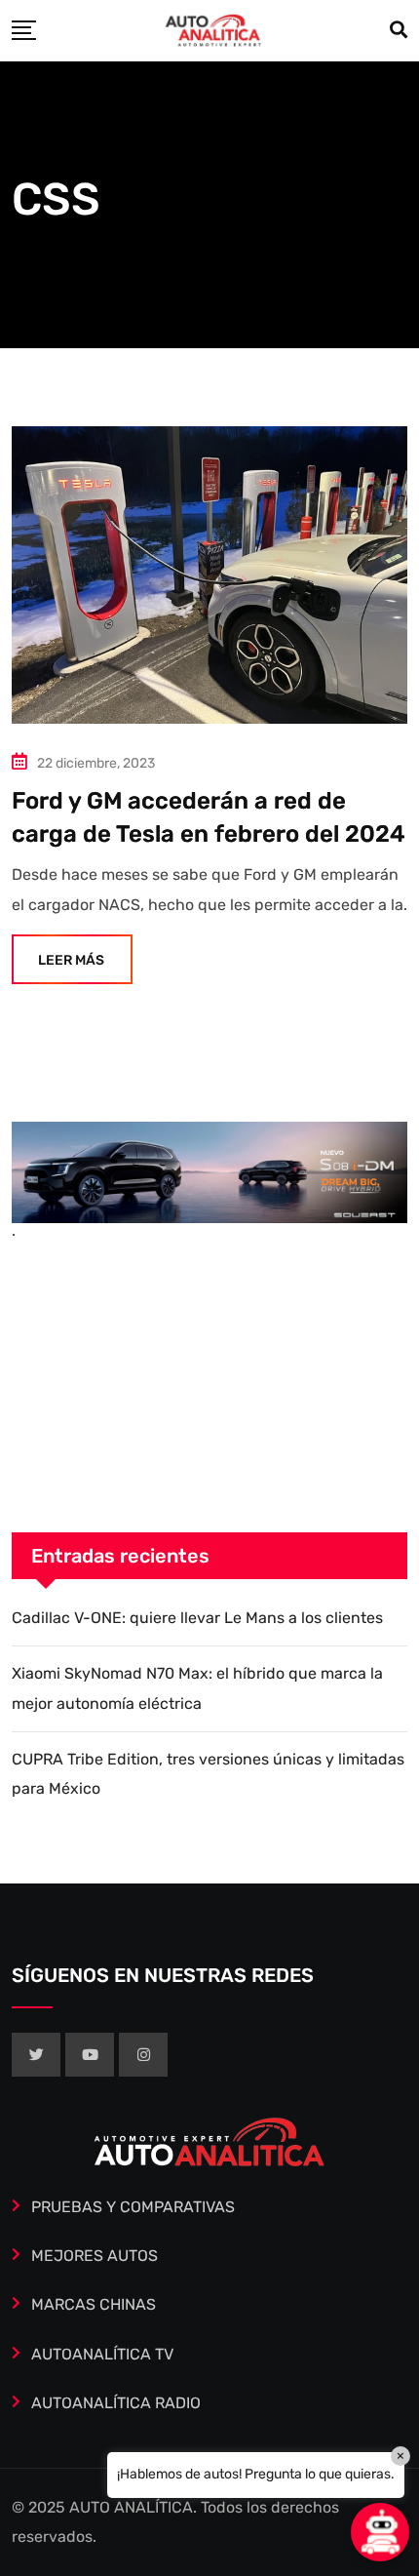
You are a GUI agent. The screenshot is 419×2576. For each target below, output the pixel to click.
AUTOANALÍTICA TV (102, 2354)
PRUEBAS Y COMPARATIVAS (133, 2207)
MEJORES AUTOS (95, 2256)
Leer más (71, 960)
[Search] (399, 30)
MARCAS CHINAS (94, 2304)
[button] (380, 2532)
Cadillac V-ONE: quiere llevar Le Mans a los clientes (197, 1618)
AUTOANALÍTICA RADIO (116, 2403)
